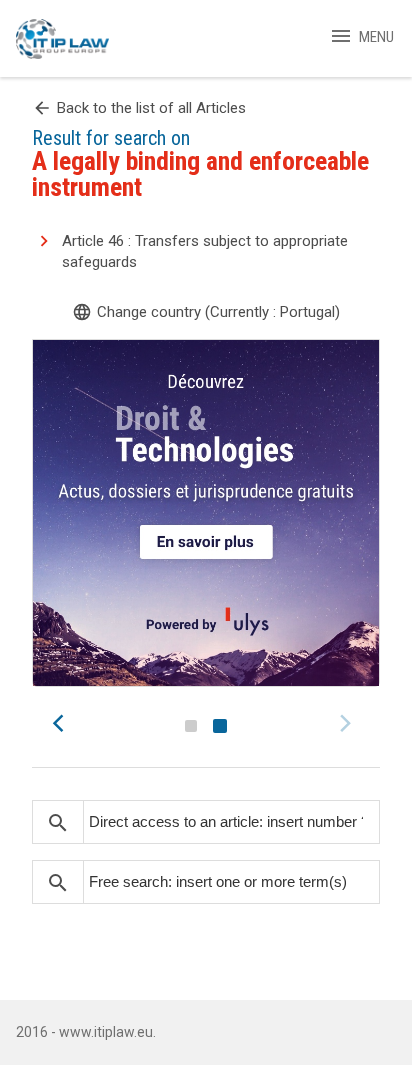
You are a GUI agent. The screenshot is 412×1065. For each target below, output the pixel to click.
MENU (361, 37)
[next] (348, 723)
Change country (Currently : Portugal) (206, 312)
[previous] (64, 723)
